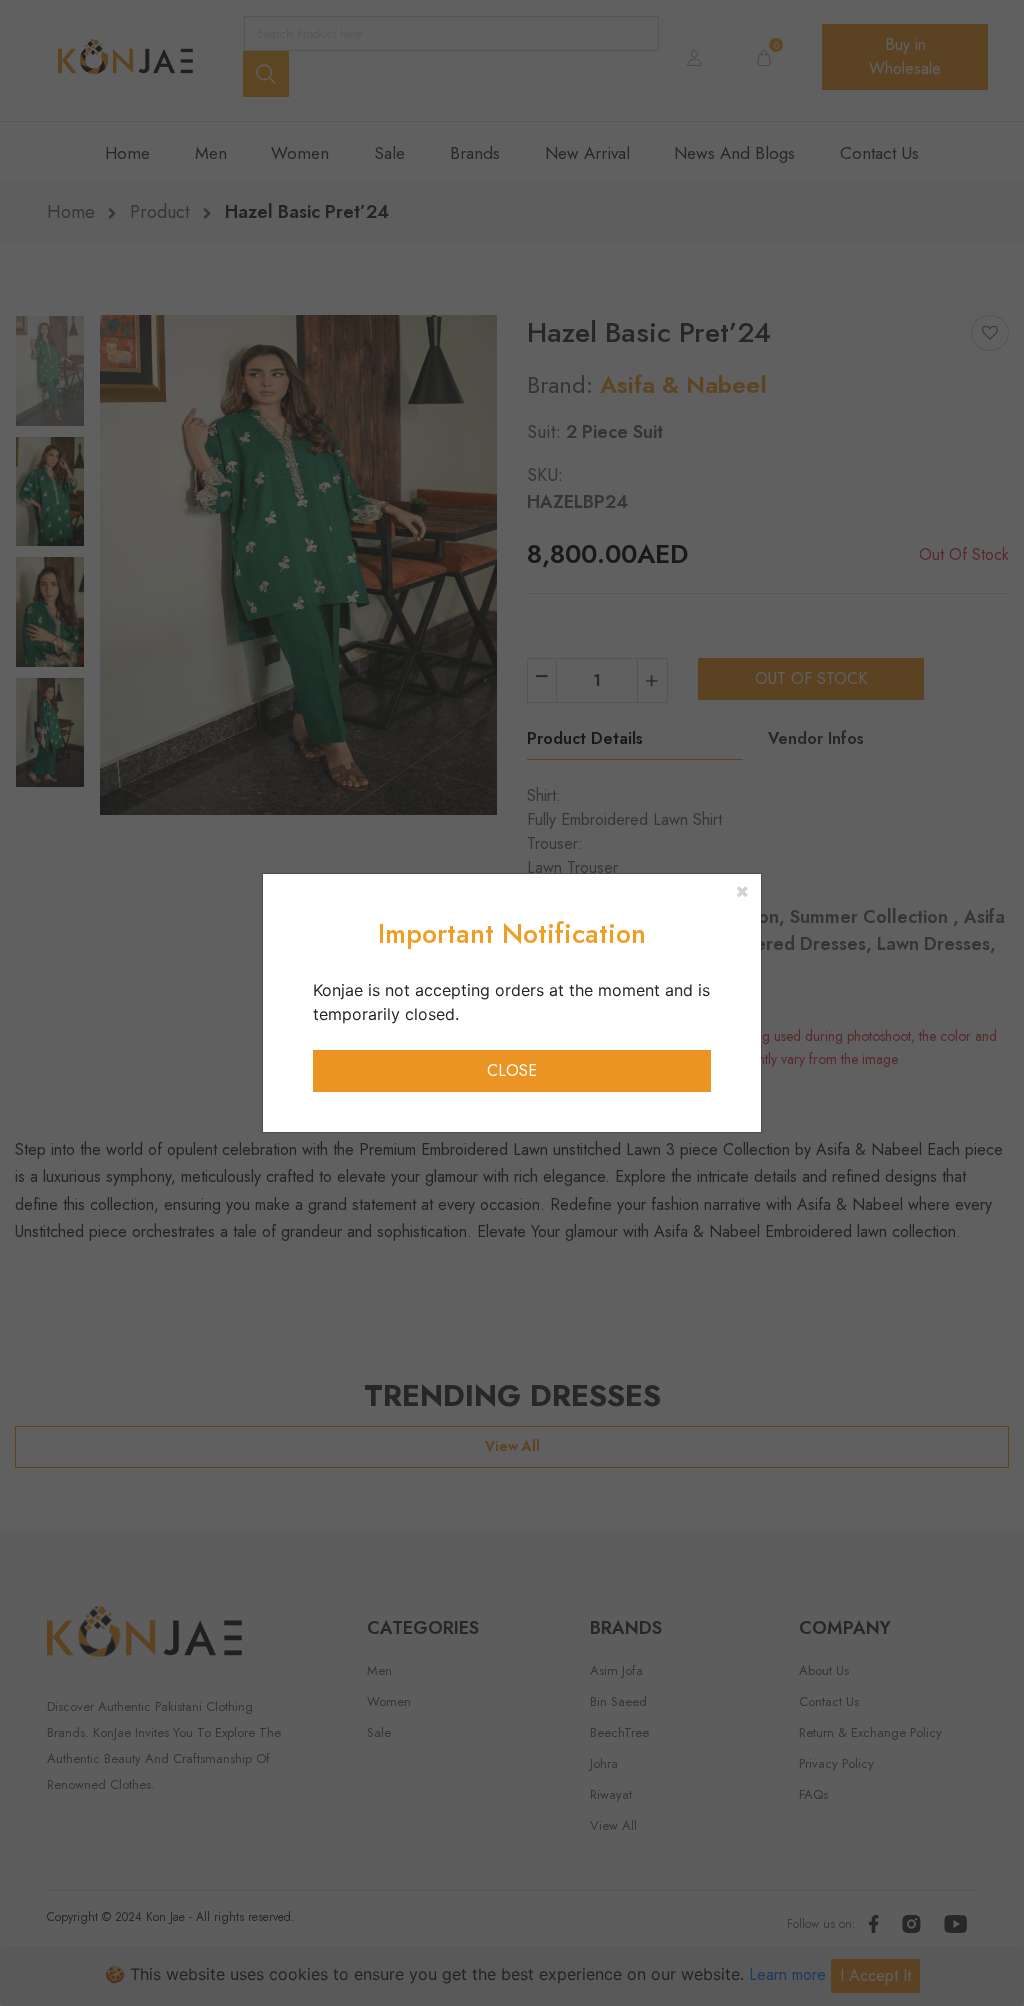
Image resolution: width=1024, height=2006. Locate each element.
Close (512, 1070)
